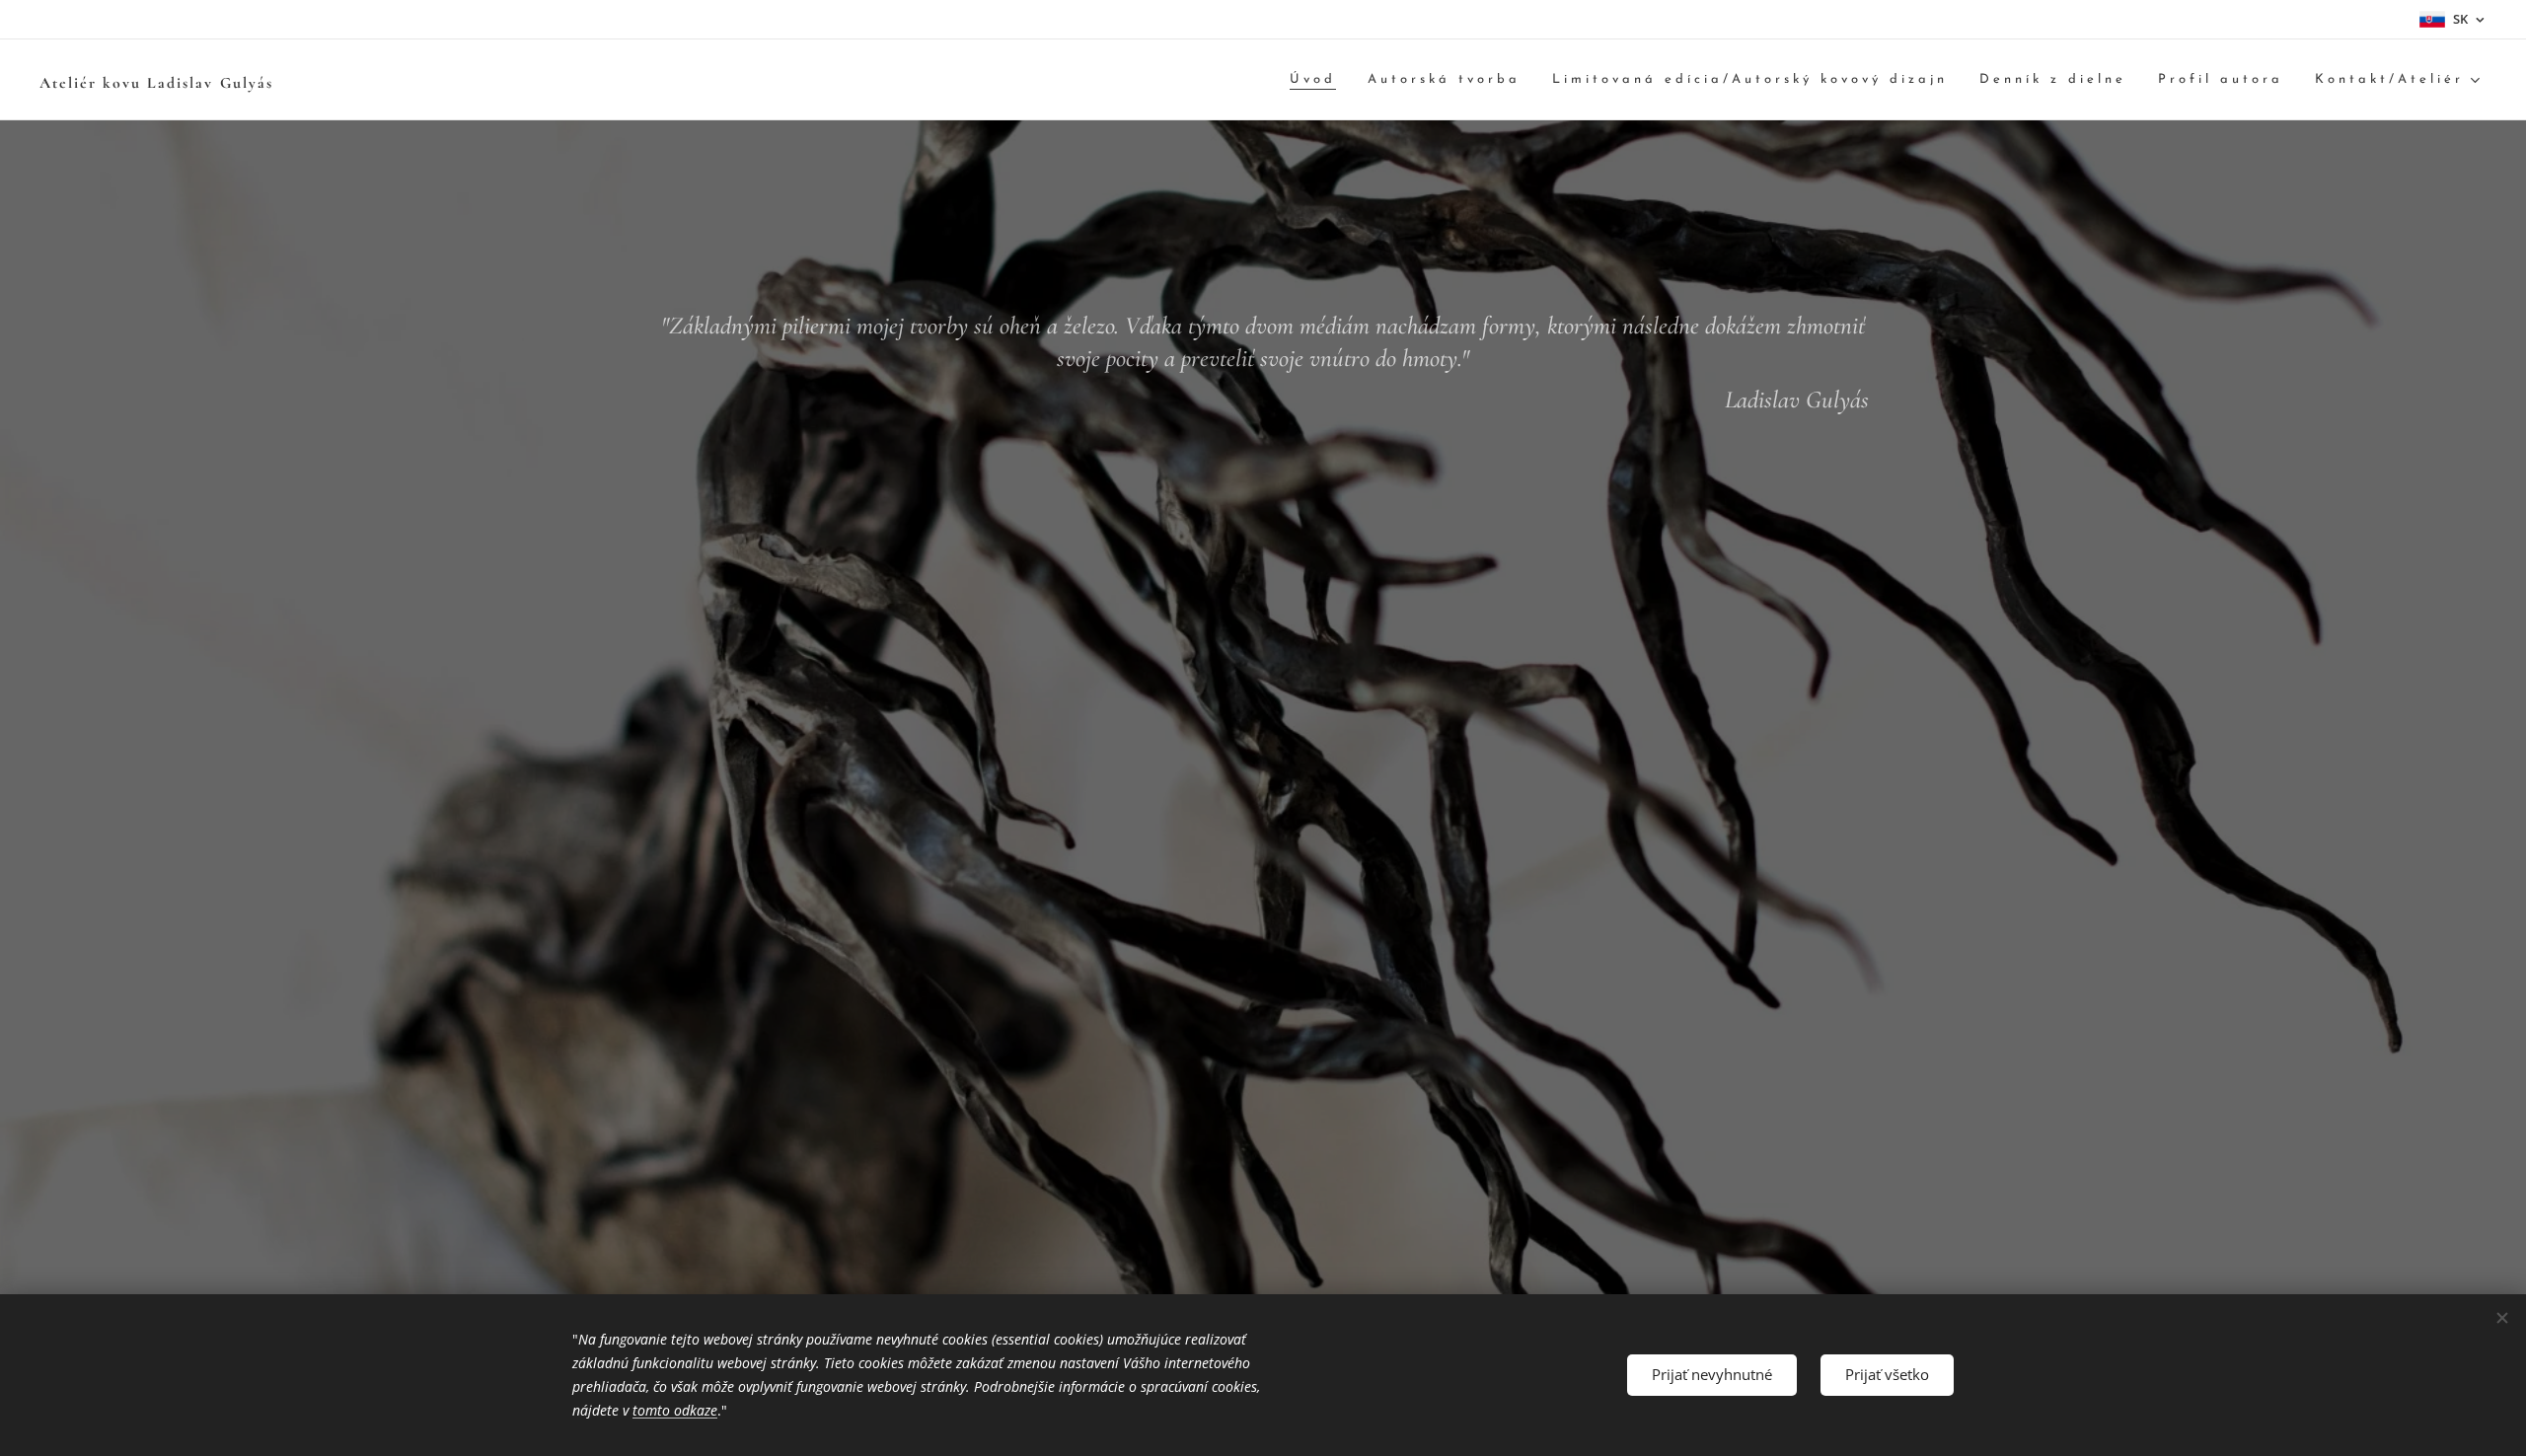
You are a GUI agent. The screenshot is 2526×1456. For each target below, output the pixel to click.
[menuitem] (1318, 80)
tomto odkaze (675, 1410)
